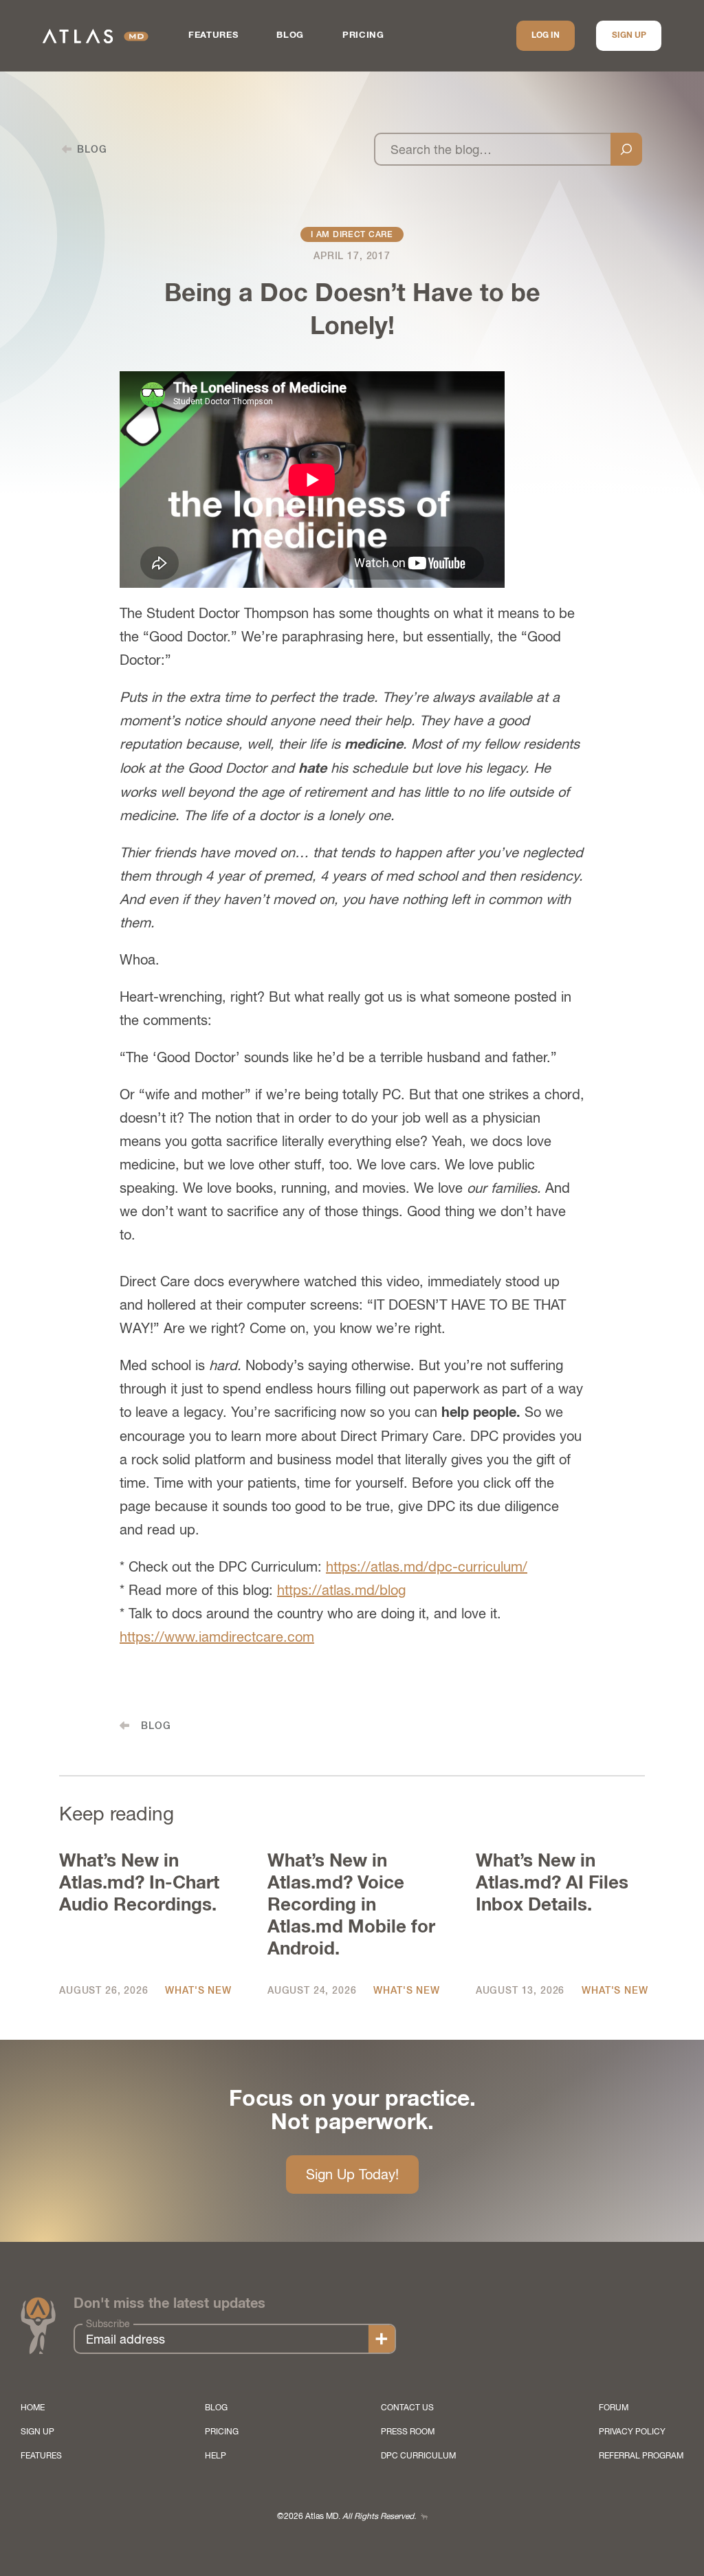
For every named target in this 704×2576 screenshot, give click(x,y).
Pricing (363, 35)
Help (216, 2456)
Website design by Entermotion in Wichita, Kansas (424, 2517)
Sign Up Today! (352, 2174)
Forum (614, 2408)
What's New (198, 1990)
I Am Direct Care (352, 234)
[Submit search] (626, 149)
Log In (546, 36)
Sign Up (629, 36)
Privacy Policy (632, 2432)
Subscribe (108, 2324)
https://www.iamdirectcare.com (217, 1637)
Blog (290, 35)
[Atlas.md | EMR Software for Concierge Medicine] (96, 36)
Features (213, 35)
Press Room (408, 2432)
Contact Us (407, 2408)
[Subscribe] (382, 2339)
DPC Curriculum (418, 2456)
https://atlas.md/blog (341, 1590)
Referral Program (641, 2456)
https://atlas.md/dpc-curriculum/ (427, 1566)
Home (33, 2408)
